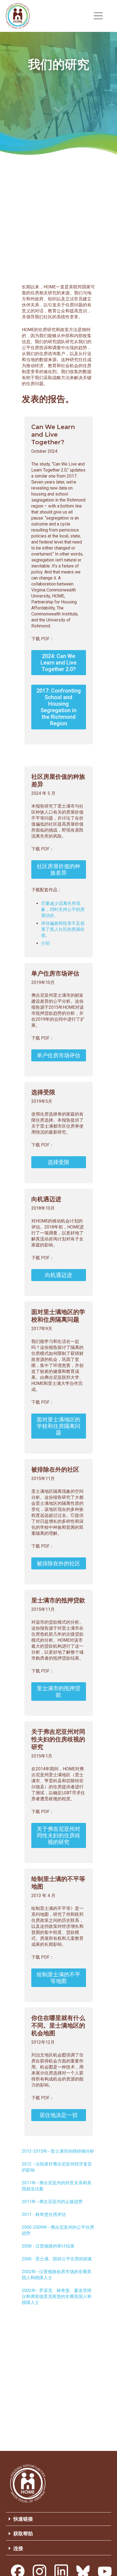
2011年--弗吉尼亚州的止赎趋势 (52, 2202)
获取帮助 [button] (23, 2534)
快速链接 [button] (23, 2519)
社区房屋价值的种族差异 (59, 869)
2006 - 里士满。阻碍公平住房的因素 (57, 2259)
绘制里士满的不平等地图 (59, 1978)
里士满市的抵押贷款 (59, 1692)
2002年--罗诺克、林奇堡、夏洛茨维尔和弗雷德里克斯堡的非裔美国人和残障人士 (57, 2296)
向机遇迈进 (59, 1275)
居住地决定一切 (59, 2115)
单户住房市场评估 (59, 1055)
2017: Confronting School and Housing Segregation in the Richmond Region (59, 707)
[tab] (59, 2519)
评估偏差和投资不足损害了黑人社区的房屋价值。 (63, 929)
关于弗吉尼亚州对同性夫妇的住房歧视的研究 (59, 1835)
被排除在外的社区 (59, 1563)
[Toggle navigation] (98, 16)
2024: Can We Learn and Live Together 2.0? (59, 663)
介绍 (45, 943)
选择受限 (59, 1162)
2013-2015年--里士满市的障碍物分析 (58, 2151)
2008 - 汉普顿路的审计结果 (48, 2246)
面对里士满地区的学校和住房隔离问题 (59, 1426)
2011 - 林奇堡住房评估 (44, 2214)
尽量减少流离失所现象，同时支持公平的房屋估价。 (63, 909)
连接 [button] (18, 2548)
